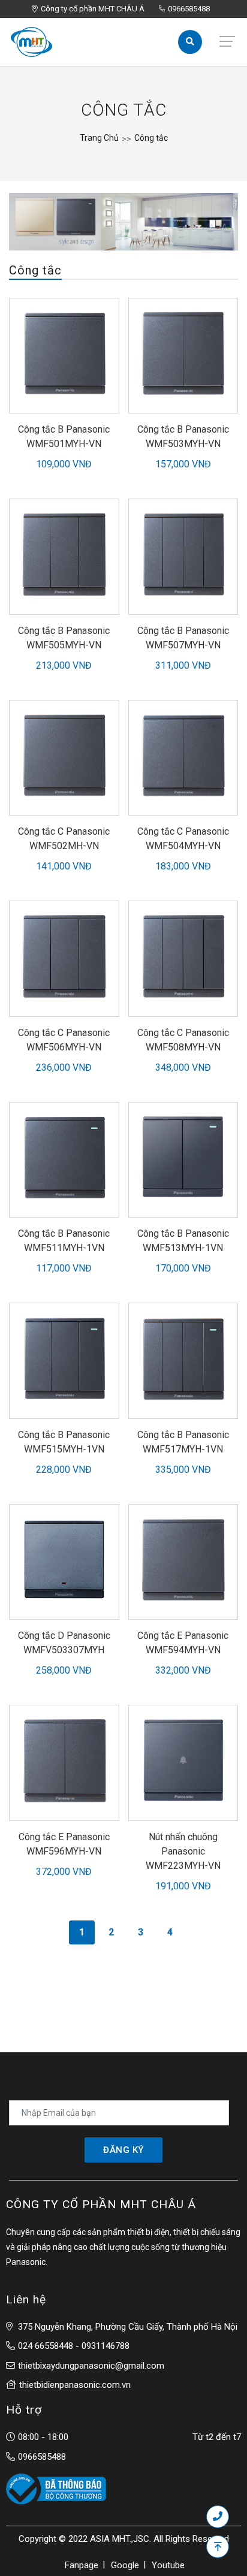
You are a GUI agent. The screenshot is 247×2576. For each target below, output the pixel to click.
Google (125, 2565)
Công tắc (151, 138)
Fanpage (82, 2565)
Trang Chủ (99, 138)
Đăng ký (123, 2150)
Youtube (168, 2565)
